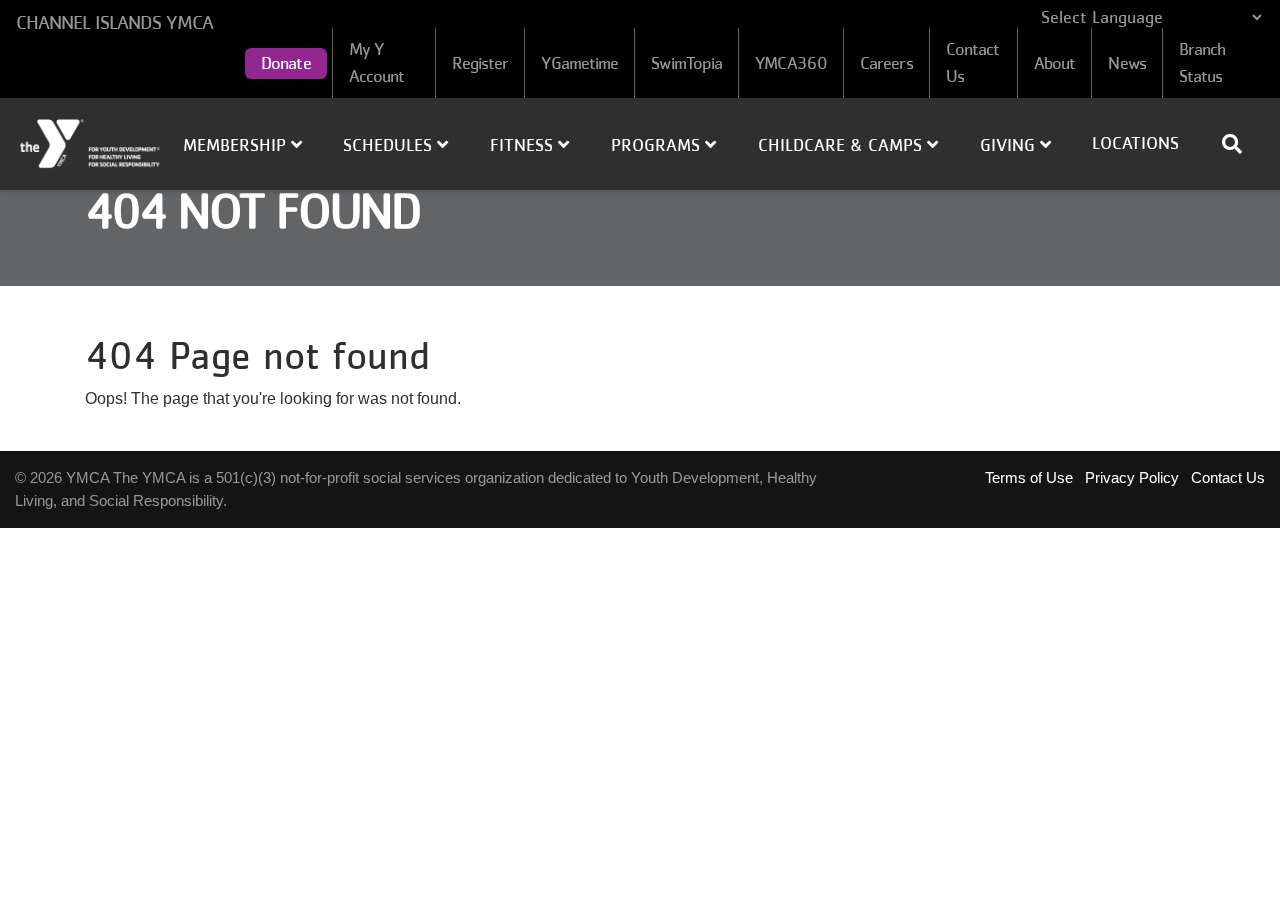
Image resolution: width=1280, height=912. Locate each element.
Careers (886, 63)
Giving (1010, 145)
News (1126, 63)
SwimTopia (686, 63)
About (1055, 63)
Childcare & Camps (842, 145)
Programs (658, 145)
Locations (1135, 143)
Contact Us (973, 62)
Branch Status (1202, 62)
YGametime (579, 63)
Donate (286, 63)
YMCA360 (791, 63)
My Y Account (377, 62)
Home (91, 143)
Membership (237, 145)
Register (480, 63)
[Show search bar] (1240, 144)
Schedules (390, 145)
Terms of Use (1029, 477)
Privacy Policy (1132, 477)
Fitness (524, 145)
